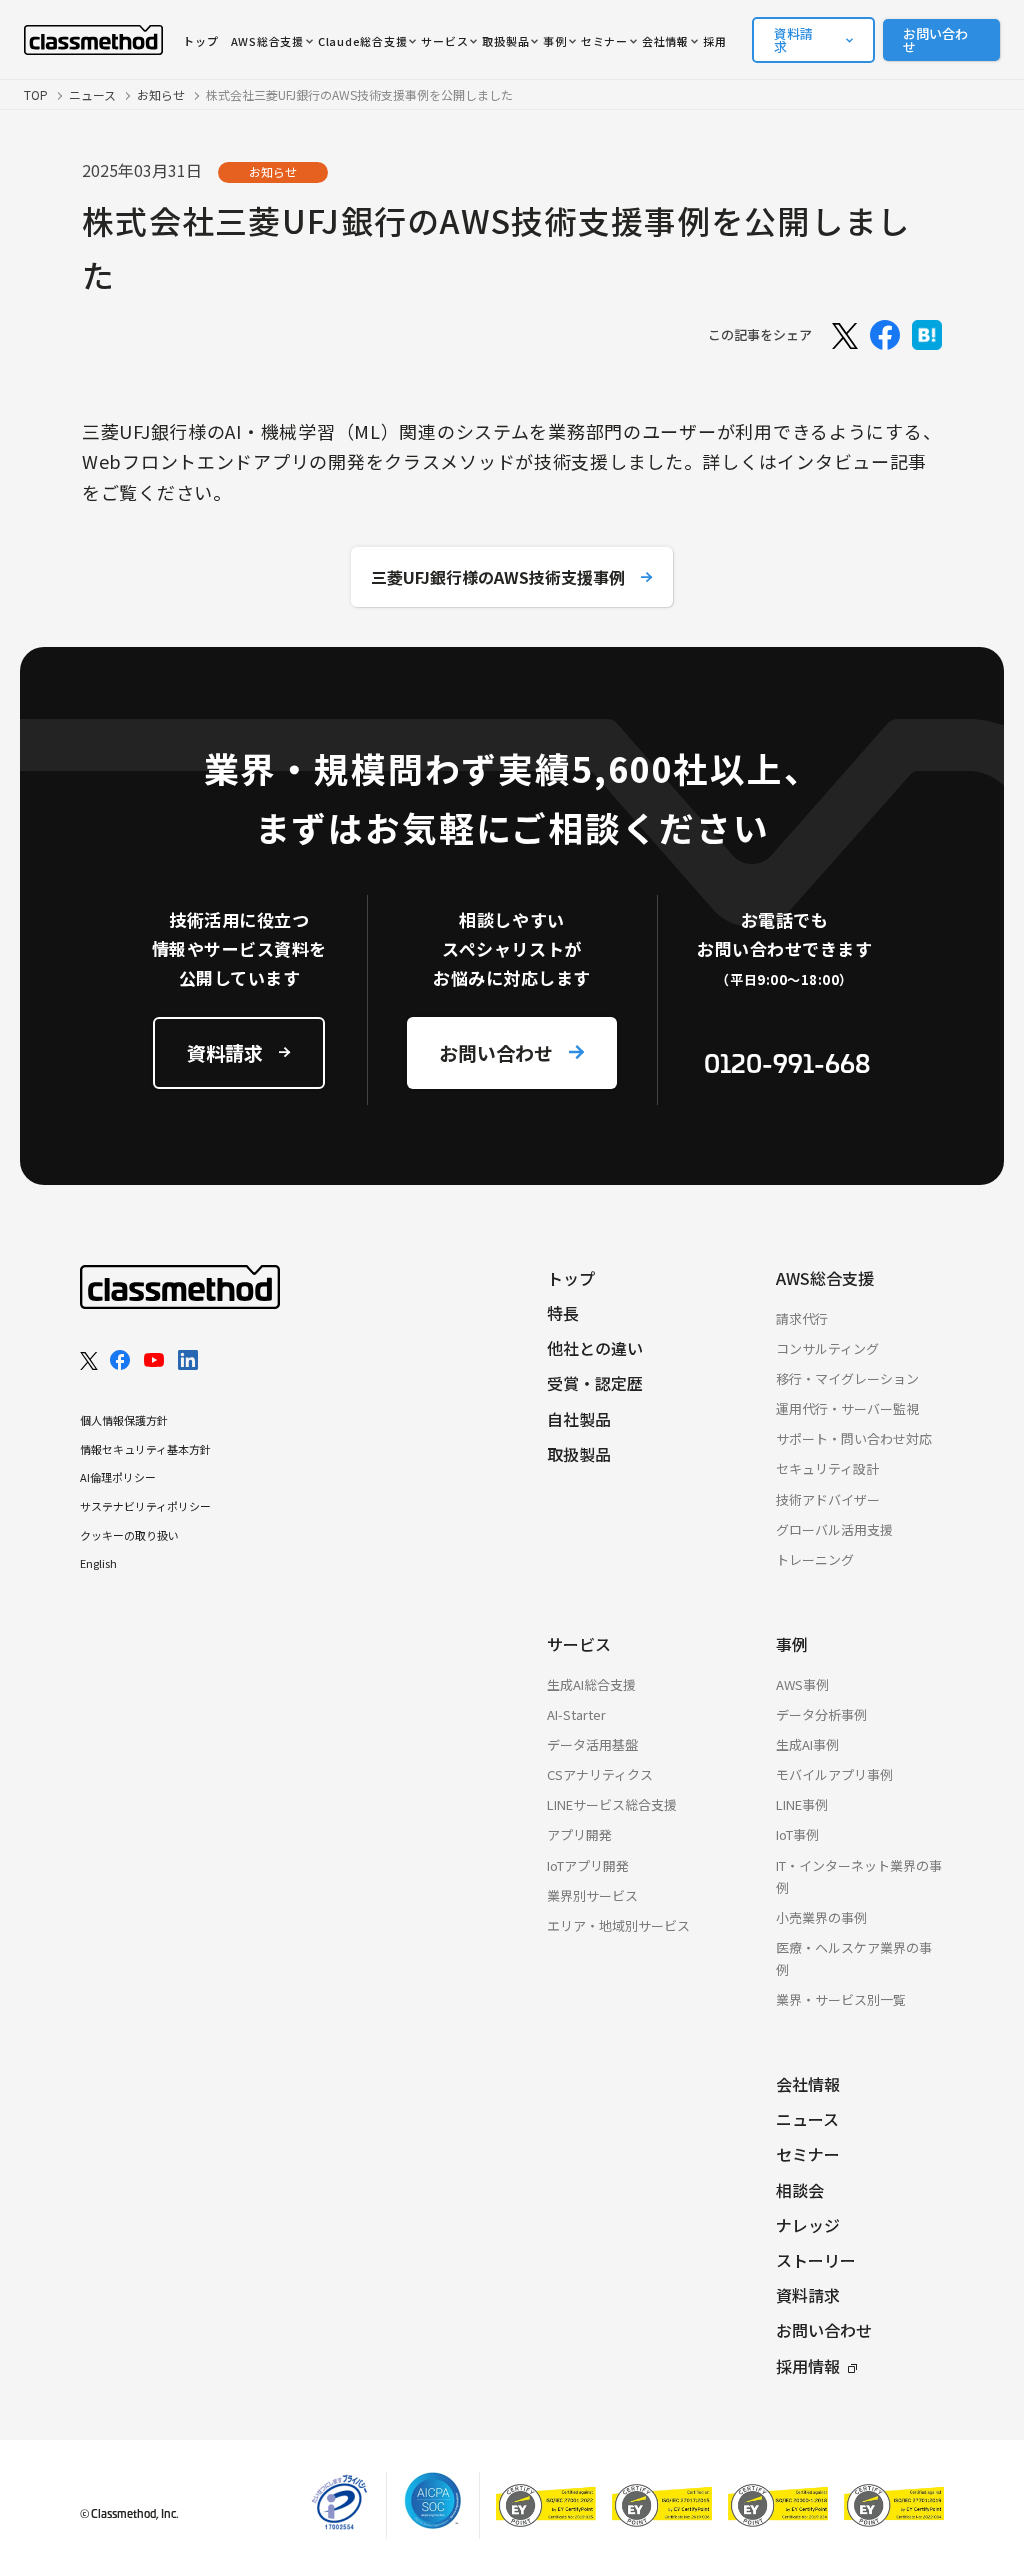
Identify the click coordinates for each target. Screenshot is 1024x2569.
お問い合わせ (935, 40)
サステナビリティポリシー (145, 1506)
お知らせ (161, 94)
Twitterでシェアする (843, 335)
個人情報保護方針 (124, 1420)
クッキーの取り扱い (129, 1535)
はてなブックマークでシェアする (927, 335)
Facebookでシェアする (885, 335)
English (98, 1563)
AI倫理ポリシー (118, 1477)
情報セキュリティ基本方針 (145, 1449)
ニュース (92, 94)
